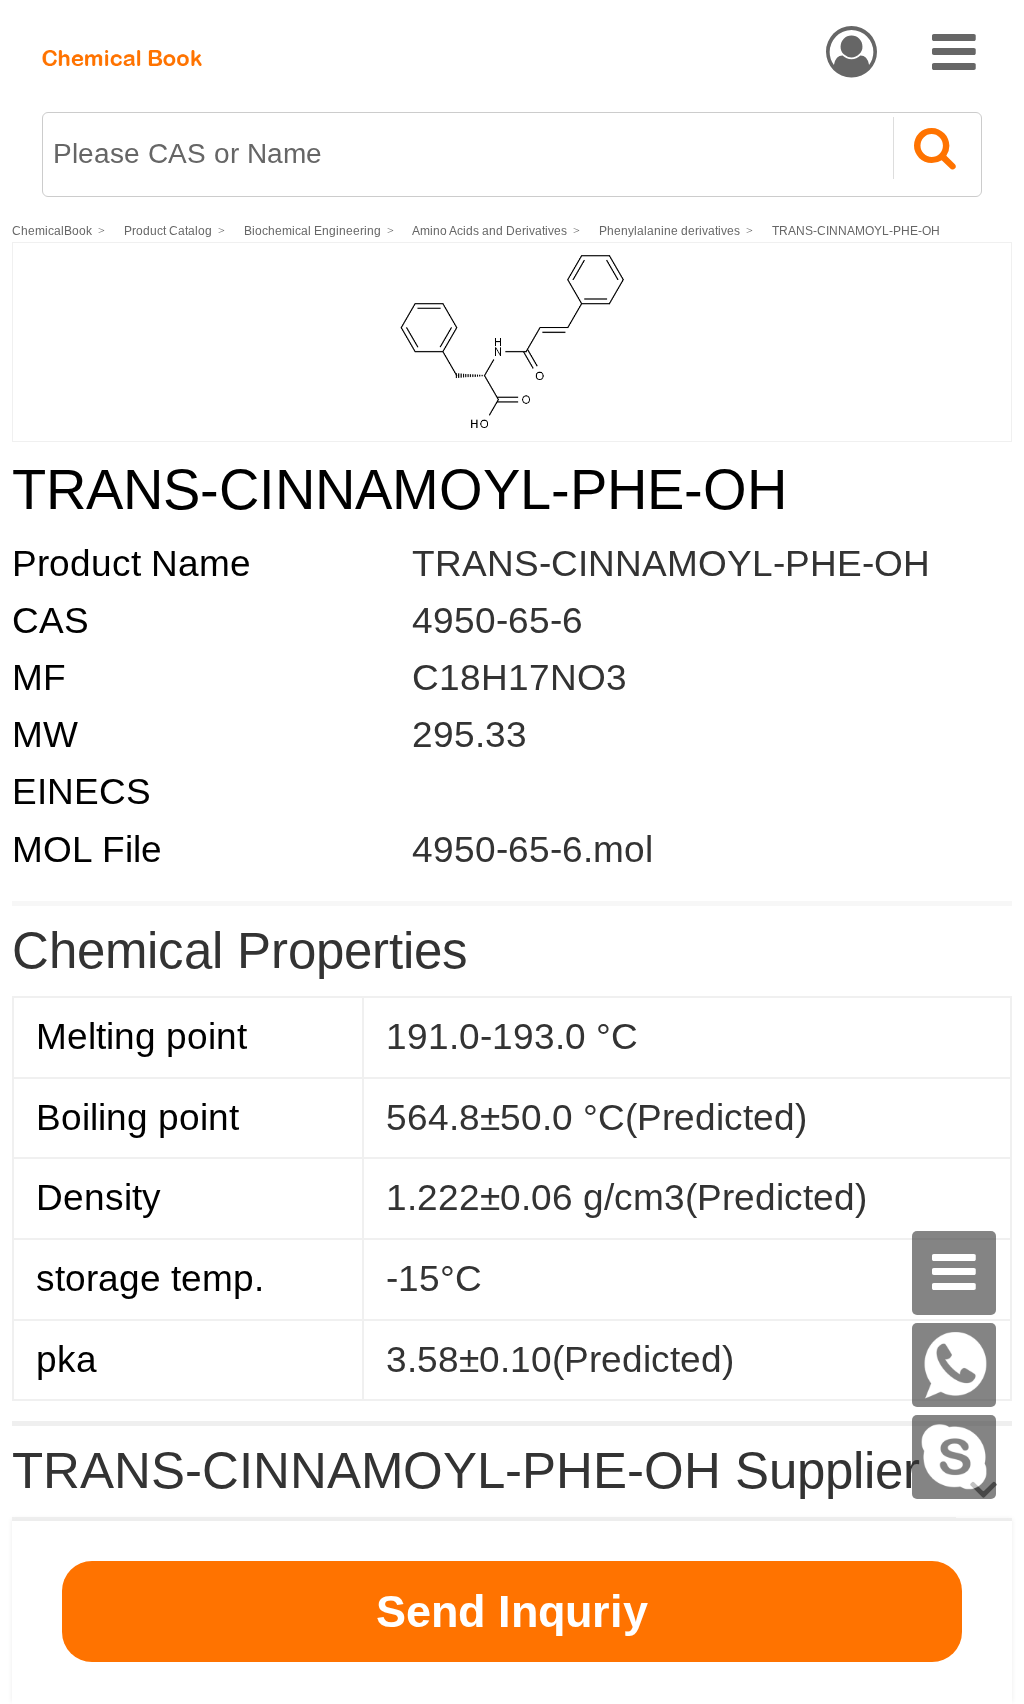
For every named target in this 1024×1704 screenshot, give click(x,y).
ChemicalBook (52, 231)
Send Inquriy (512, 1611)
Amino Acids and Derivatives (489, 231)
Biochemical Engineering (312, 231)
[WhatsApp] (954, 1365)
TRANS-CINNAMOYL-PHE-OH (856, 231)
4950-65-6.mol (532, 849)
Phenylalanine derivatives (669, 231)
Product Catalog (168, 231)
